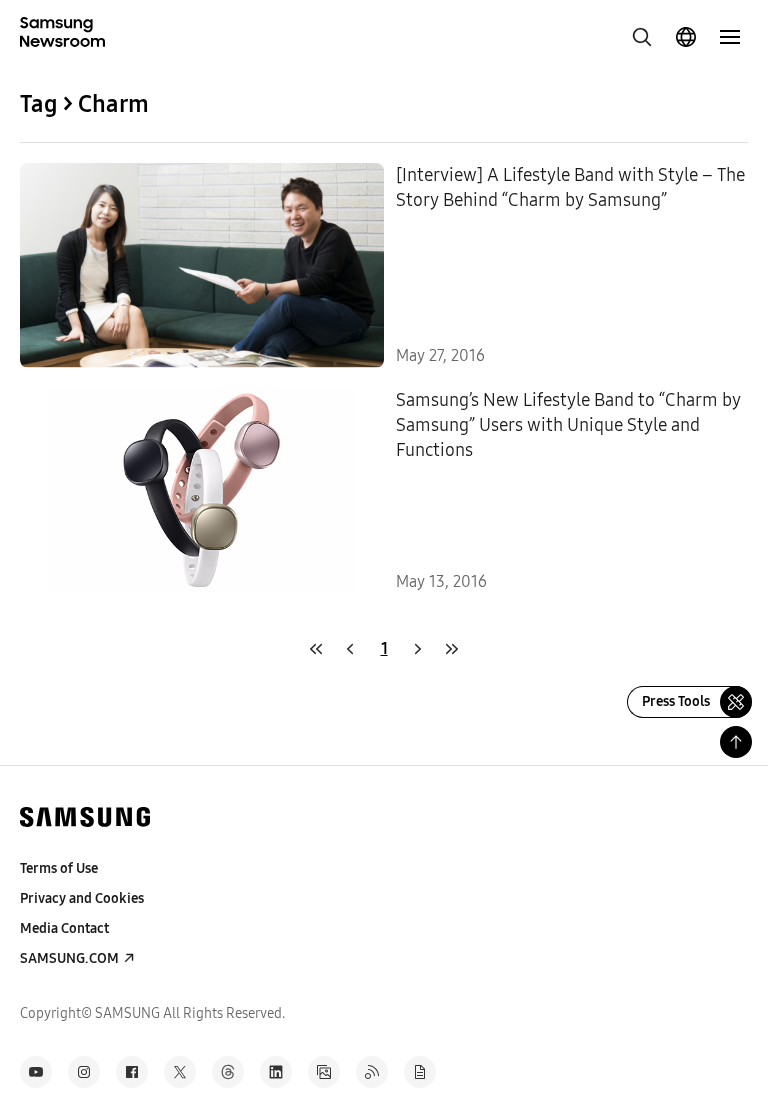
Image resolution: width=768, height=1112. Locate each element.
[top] (736, 742)
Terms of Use (59, 868)
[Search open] (642, 37)
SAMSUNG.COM (69, 958)
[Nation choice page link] (686, 37)
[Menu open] (730, 37)
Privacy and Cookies (82, 898)
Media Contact (64, 928)
